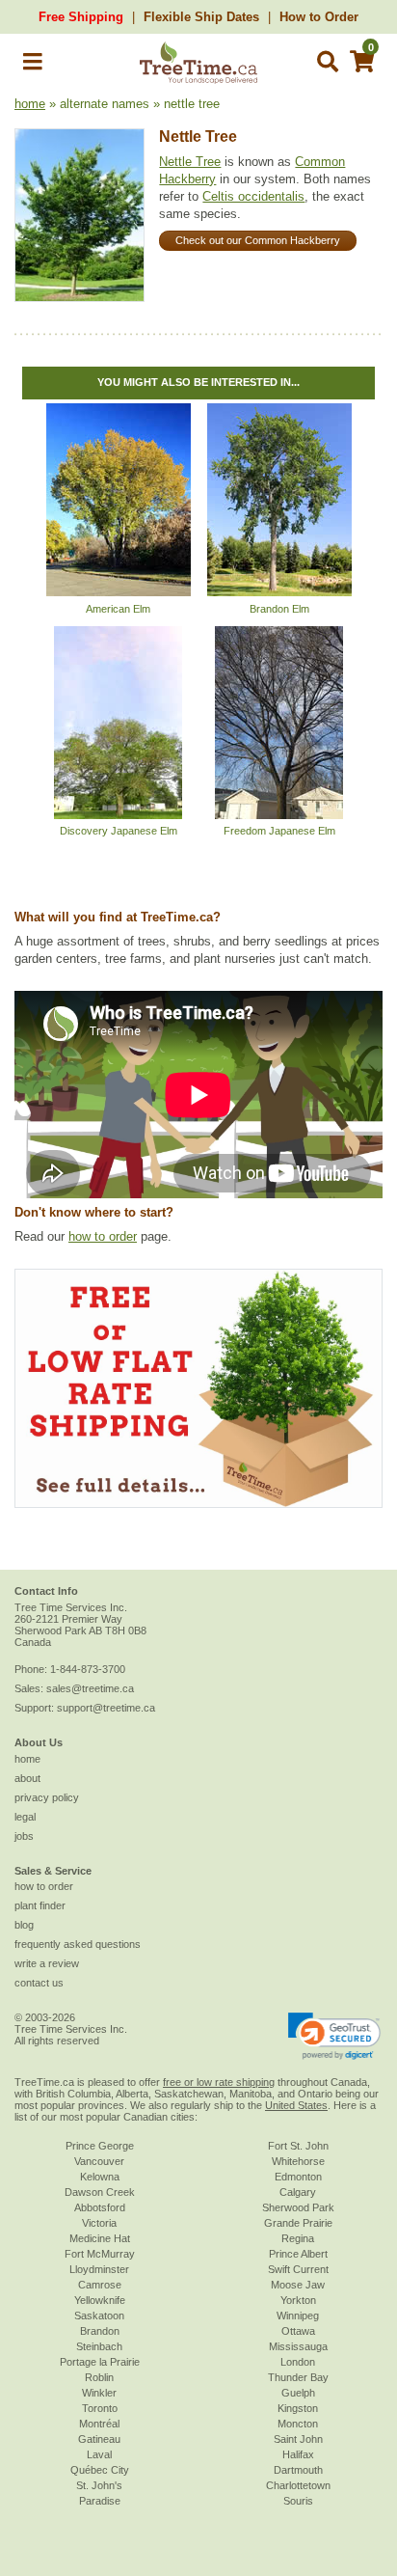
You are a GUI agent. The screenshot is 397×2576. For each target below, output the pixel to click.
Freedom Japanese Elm (279, 831)
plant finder (40, 1905)
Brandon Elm (279, 609)
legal (25, 1817)
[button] (33, 65)
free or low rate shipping (219, 2082)
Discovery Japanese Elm (119, 831)
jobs (24, 1836)
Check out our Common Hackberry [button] (258, 240)
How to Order (319, 17)
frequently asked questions (78, 1944)
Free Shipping (81, 17)
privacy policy (47, 1797)
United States (296, 2105)
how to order (103, 1236)
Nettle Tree (198, 137)
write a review (47, 1963)
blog (24, 1925)
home (30, 104)
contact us (39, 1983)
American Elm (118, 609)
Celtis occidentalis (253, 196)
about (27, 1778)
